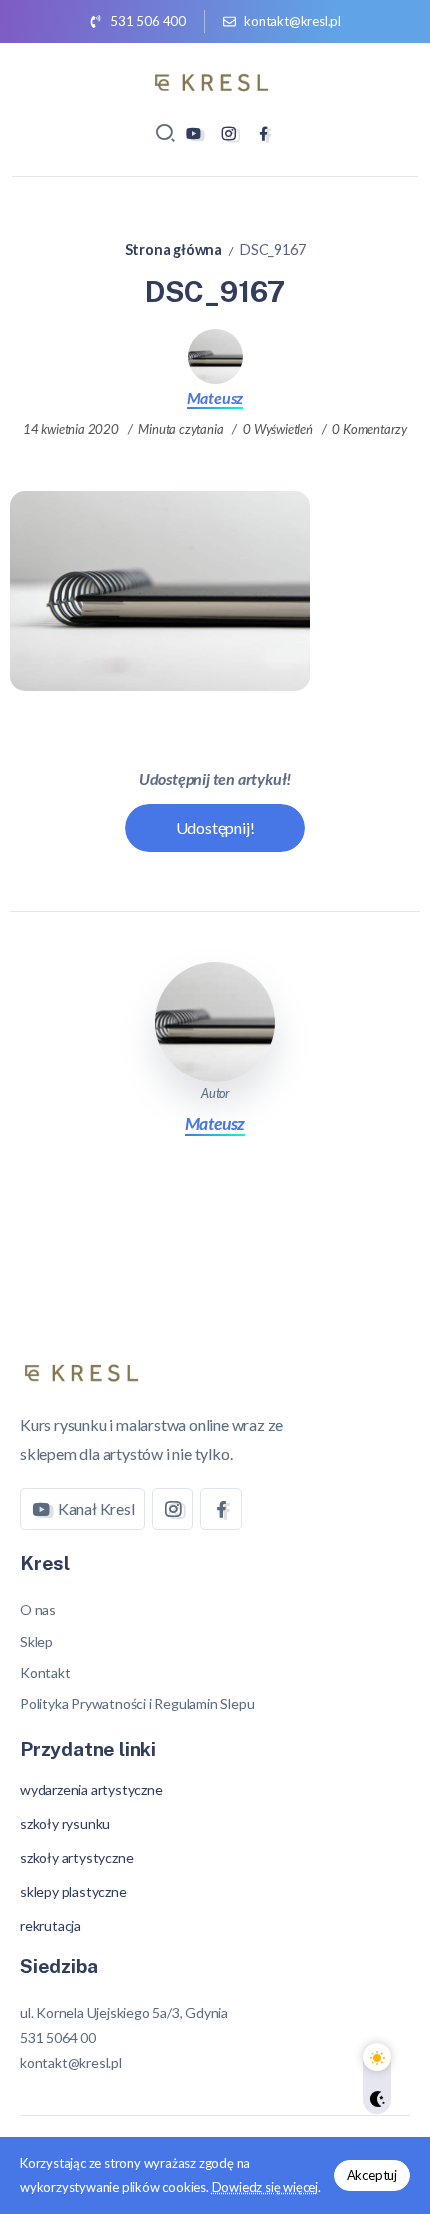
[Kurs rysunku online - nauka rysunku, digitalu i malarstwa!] (215, 79)
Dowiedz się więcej (265, 2187)
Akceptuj (372, 2175)
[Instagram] (228, 133)
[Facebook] (263, 133)
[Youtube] (193, 133)
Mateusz (215, 397)
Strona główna (173, 249)
